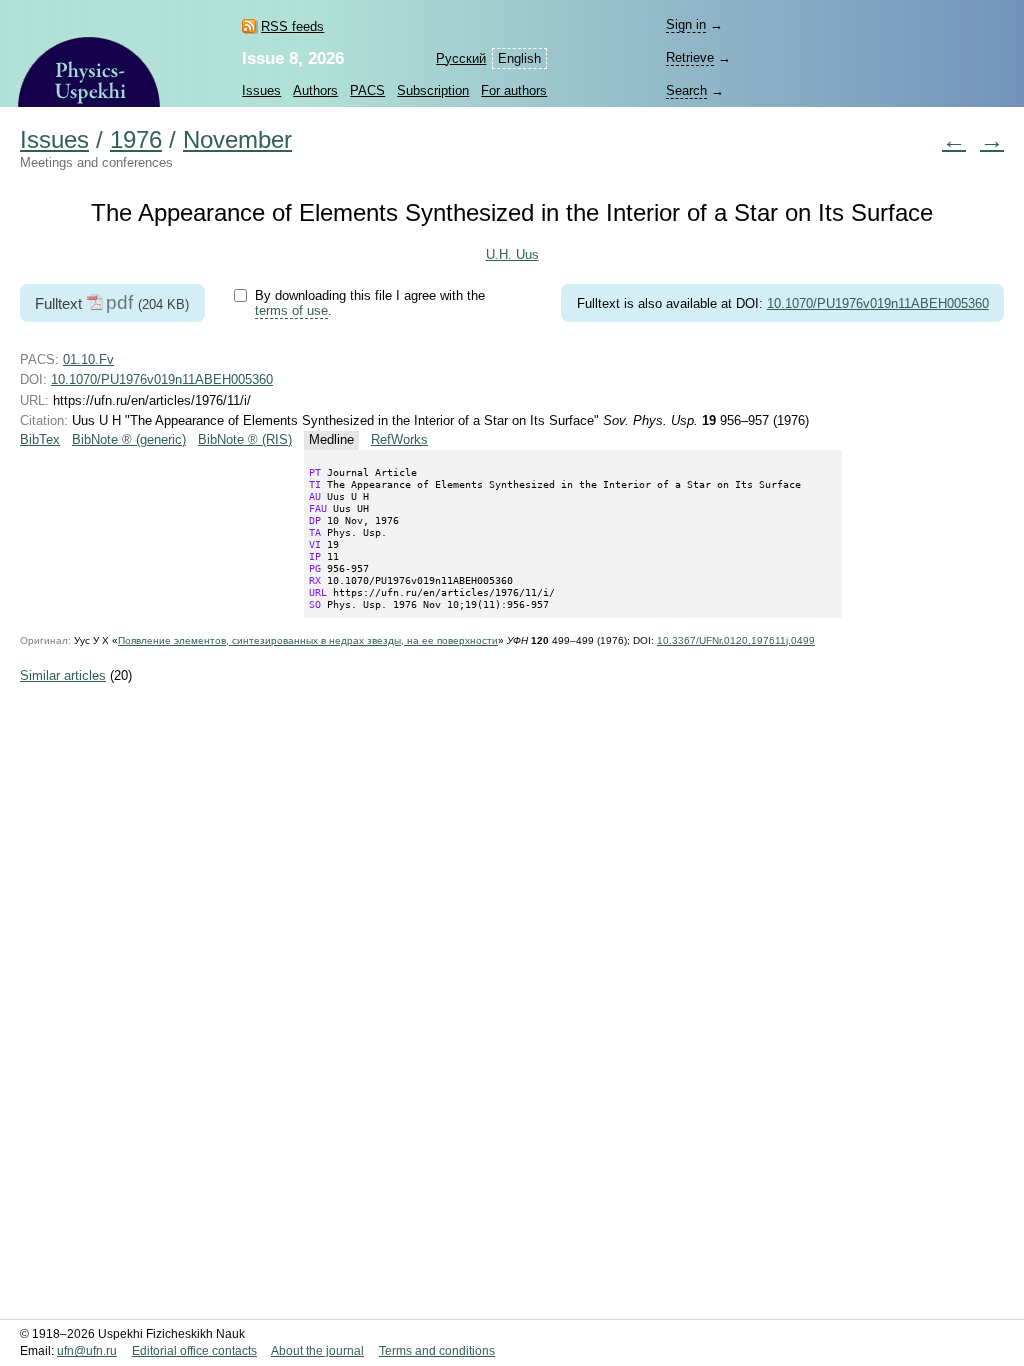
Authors (315, 90)
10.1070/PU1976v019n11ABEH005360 (878, 303)
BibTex (40, 439)
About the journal (317, 1351)
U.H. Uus (512, 254)
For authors (514, 90)
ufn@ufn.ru (87, 1351)
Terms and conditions (437, 1351)
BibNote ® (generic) (129, 439)
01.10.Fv (88, 359)
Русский (461, 58)
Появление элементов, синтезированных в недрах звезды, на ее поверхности (308, 640)
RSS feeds (292, 26)
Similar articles (63, 675)
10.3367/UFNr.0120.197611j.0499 (736, 640)
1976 (136, 140)
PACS (367, 90)
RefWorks (399, 439)
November (237, 140)
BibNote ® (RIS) (245, 439)
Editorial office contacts (194, 1351)
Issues (261, 90)
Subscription (433, 90)
